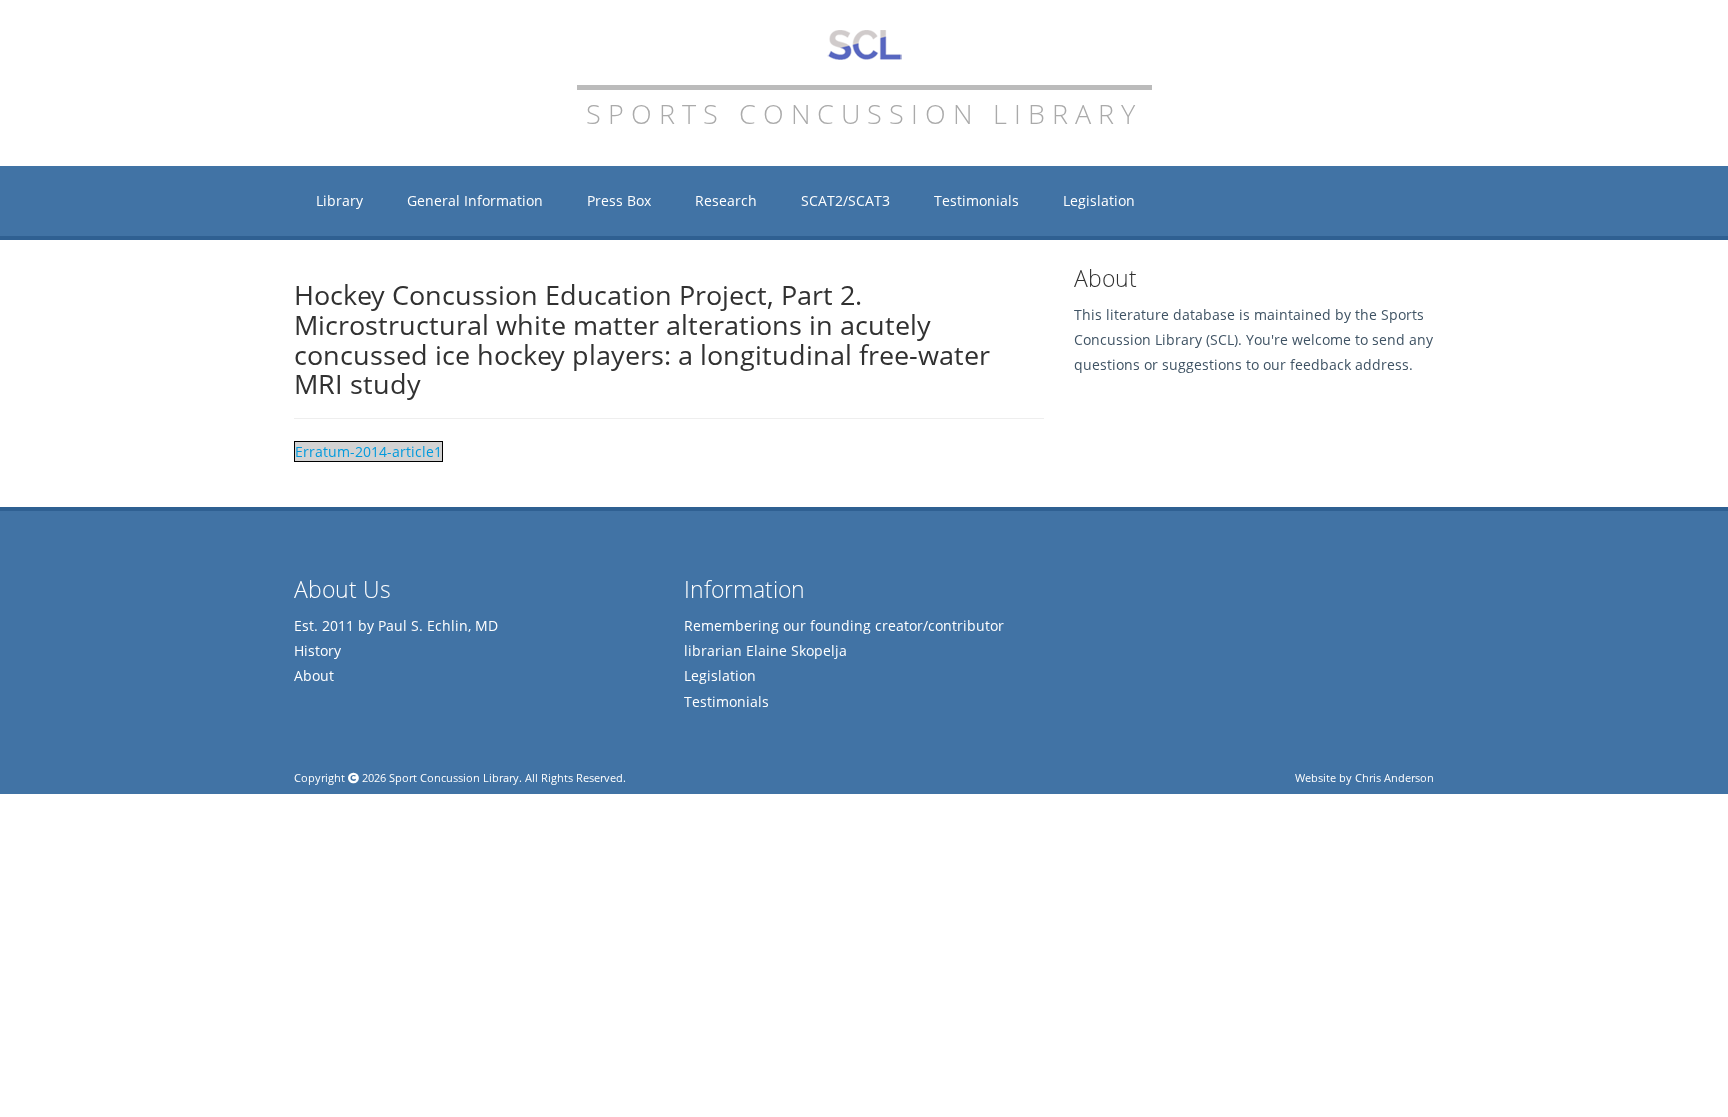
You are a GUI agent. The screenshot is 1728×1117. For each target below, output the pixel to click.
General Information (475, 200)
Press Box (619, 200)
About (314, 675)
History (317, 650)
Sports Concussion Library (864, 45)
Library (339, 200)
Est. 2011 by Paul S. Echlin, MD (396, 625)
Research (726, 200)
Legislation (1099, 200)
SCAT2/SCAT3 (845, 200)
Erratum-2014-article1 (368, 451)
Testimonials (976, 200)
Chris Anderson (1394, 777)
